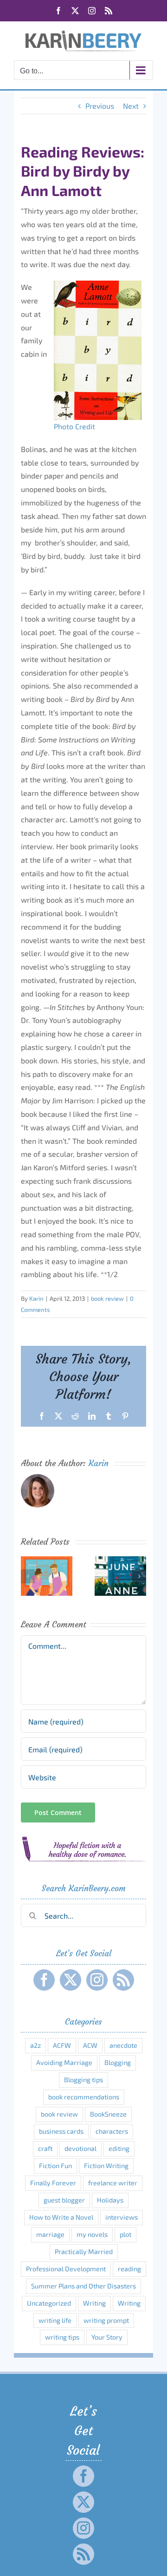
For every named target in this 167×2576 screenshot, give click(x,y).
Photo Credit (74, 426)
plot (125, 2234)
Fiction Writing (106, 2166)
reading (129, 2269)
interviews (122, 2217)
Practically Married (84, 2252)
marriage (50, 2234)
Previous (100, 106)
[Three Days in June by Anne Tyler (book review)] (120, 1561)
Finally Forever (53, 2183)
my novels (92, 2234)
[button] (28, 1576)
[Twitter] (71, 1980)
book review (107, 1298)
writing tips (62, 2337)
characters (112, 2131)
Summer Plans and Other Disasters (83, 2286)
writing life (55, 2320)
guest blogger (64, 2200)
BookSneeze (108, 2114)
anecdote (123, 2045)
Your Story (107, 2337)
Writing (94, 2303)
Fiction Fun (55, 2166)
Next (131, 106)
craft (45, 2148)
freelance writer (113, 2183)
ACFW (62, 2045)
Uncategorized (49, 2303)
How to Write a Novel (61, 2217)
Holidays (110, 2200)
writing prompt (106, 2320)
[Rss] (123, 1980)
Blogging (118, 2062)
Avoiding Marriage (64, 2062)
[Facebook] (44, 1980)
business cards (61, 2131)
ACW (90, 2045)
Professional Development (66, 2269)
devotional (80, 2148)
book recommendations (84, 2097)
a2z (35, 2045)
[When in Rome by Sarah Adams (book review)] (47, 1561)
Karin (36, 1298)
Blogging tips (83, 2080)
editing (119, 2148)
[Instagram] (97, 1980)
